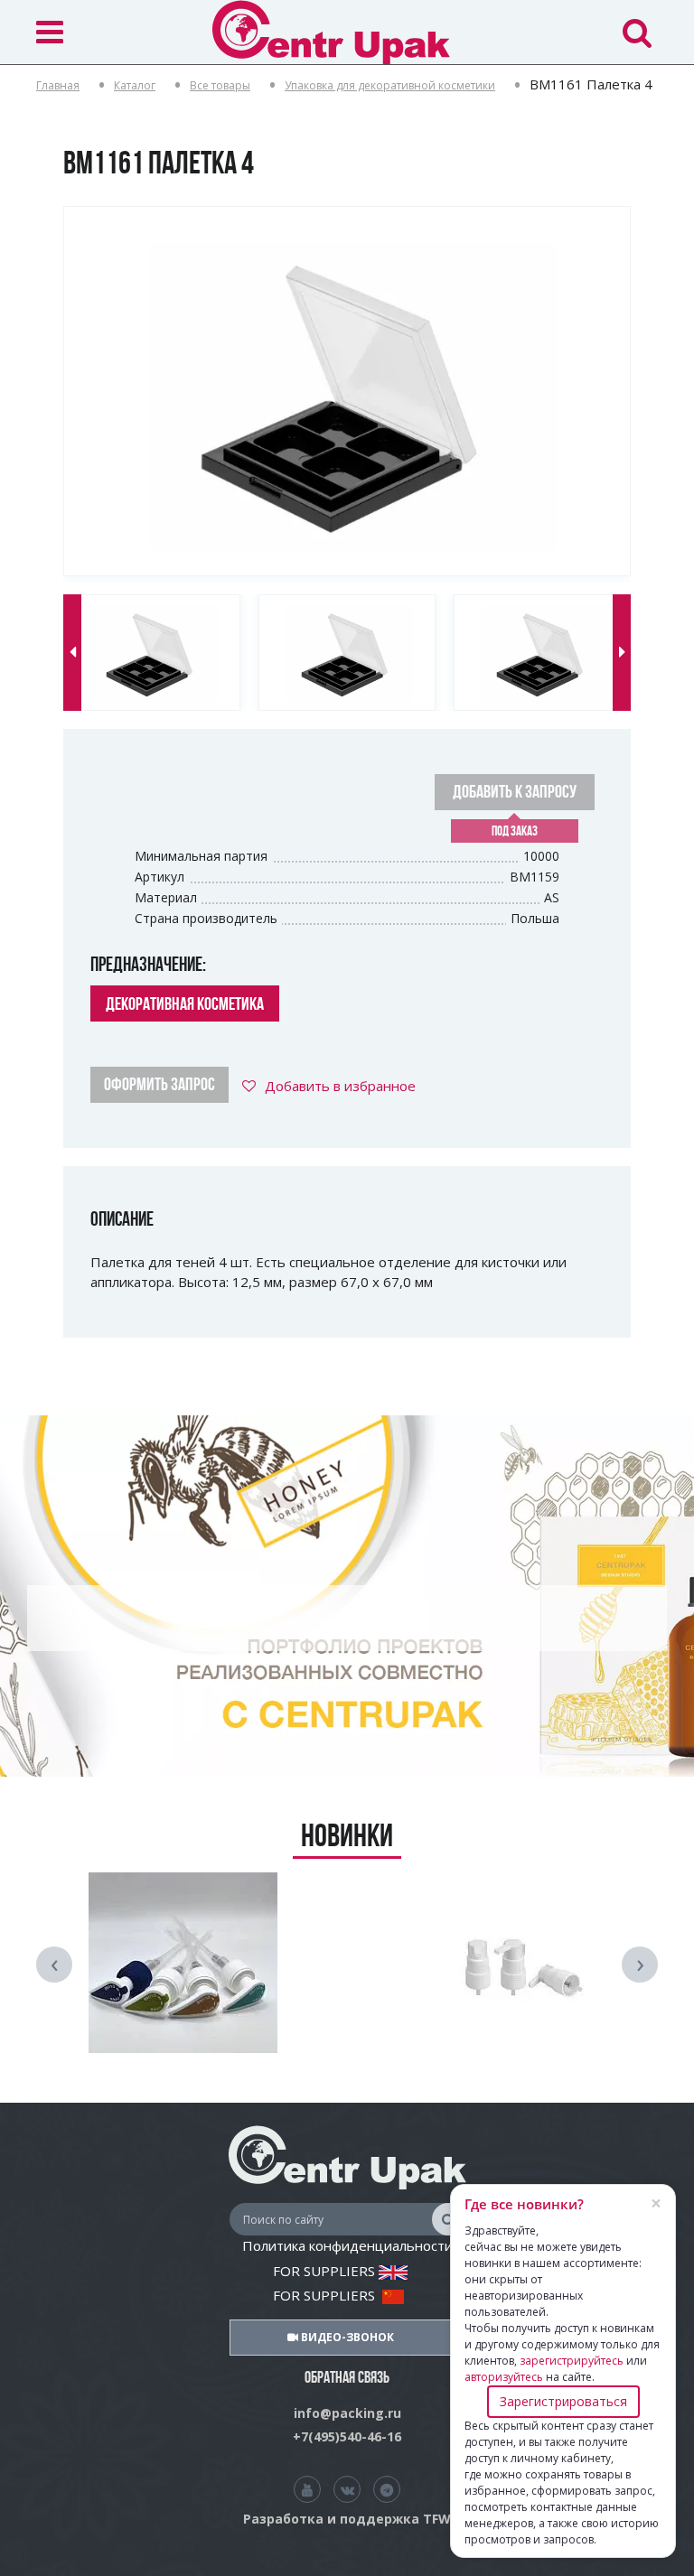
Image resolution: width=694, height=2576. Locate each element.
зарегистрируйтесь (572, 2361)
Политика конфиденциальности (347, 2245)
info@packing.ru (347, 2413)
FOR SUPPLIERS (326, 2271)
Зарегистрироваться (563, 2401)
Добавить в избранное (340, 1086)
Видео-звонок (346, 2337)
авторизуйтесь (504, 2377)
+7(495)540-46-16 (347, 2436)
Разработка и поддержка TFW (347, 2519)
